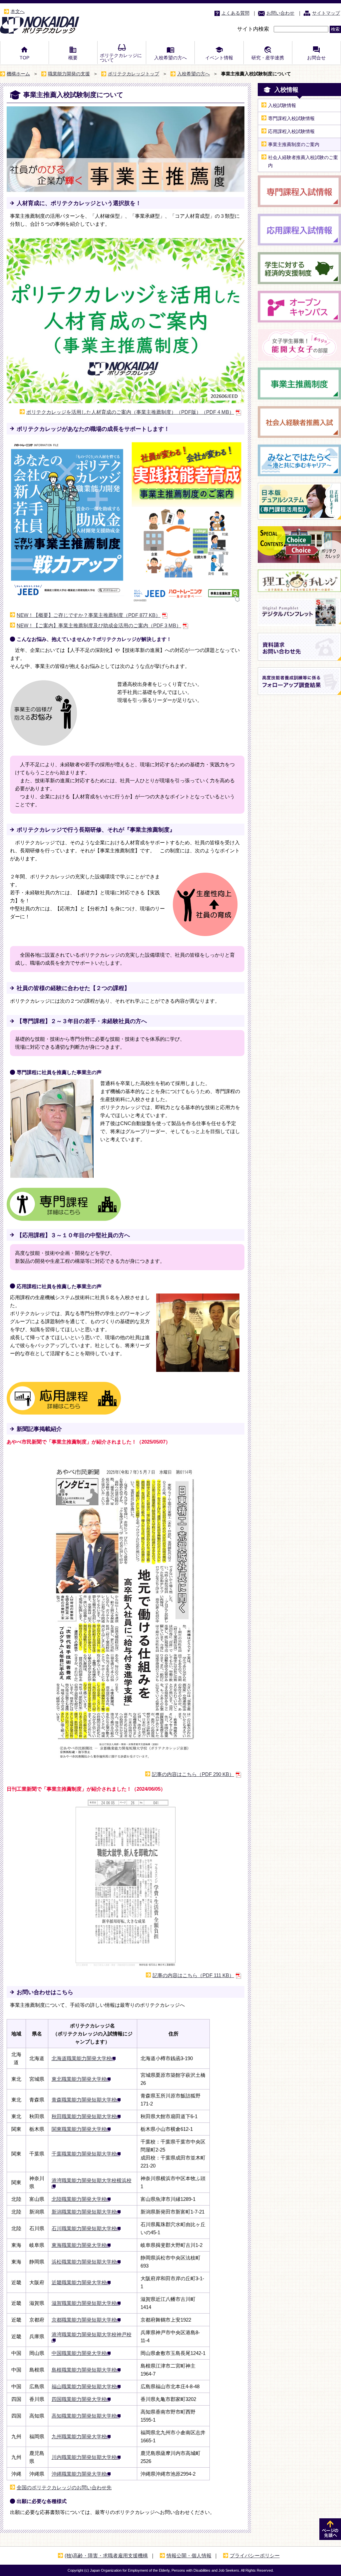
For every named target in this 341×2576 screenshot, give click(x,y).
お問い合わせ (280, 13)
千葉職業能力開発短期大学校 (84, 2154)
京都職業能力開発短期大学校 (84, 2320)
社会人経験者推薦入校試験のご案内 (303, 161)
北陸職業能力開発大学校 (79, 2199)
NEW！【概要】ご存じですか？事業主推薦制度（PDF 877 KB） (89, 615)
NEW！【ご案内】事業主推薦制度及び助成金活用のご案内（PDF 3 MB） (99, 625)
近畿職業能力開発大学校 (79, 2282)
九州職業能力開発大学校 (79, 2436)
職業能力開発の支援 (69, 74)
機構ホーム (18, 74)
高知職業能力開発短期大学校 (84, 2416)
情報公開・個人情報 (189, 2555)
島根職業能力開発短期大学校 (84, 2370)
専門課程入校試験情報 (291, 118)
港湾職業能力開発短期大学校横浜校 (92, 2180)
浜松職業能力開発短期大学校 (84, 2262)
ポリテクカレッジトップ (134, 74)
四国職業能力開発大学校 (79, 2399)
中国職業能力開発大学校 (79, 2353)
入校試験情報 (282, 105)
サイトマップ (326, 13)
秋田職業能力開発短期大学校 (84, 2116)
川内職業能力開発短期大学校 (84, 2457)
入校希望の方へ (193, 74)
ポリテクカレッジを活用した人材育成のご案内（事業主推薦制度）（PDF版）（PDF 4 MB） (130, 412)
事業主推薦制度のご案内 (294, 144)
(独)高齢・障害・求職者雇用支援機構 (106, 2555)
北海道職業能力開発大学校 (82, 2058)
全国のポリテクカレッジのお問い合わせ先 (64, 2487)
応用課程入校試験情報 (291, 131)
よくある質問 (235, 13)
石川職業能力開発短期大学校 (84, 2228)
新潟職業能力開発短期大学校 (84, 2212)
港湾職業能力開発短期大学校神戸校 (92, 2334)
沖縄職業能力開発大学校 (79, 2474)
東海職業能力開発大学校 (79, 2245)
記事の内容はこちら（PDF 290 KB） (193, 1774)
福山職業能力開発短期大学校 (84, 2386)
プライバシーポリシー (255, 2555)
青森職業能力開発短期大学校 (84, 2100)
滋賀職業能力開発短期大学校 (84, 2303)
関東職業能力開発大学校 (79, 2129)
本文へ (18, 11)
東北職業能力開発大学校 (79, 2079)
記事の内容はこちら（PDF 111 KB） (193, 1975)
